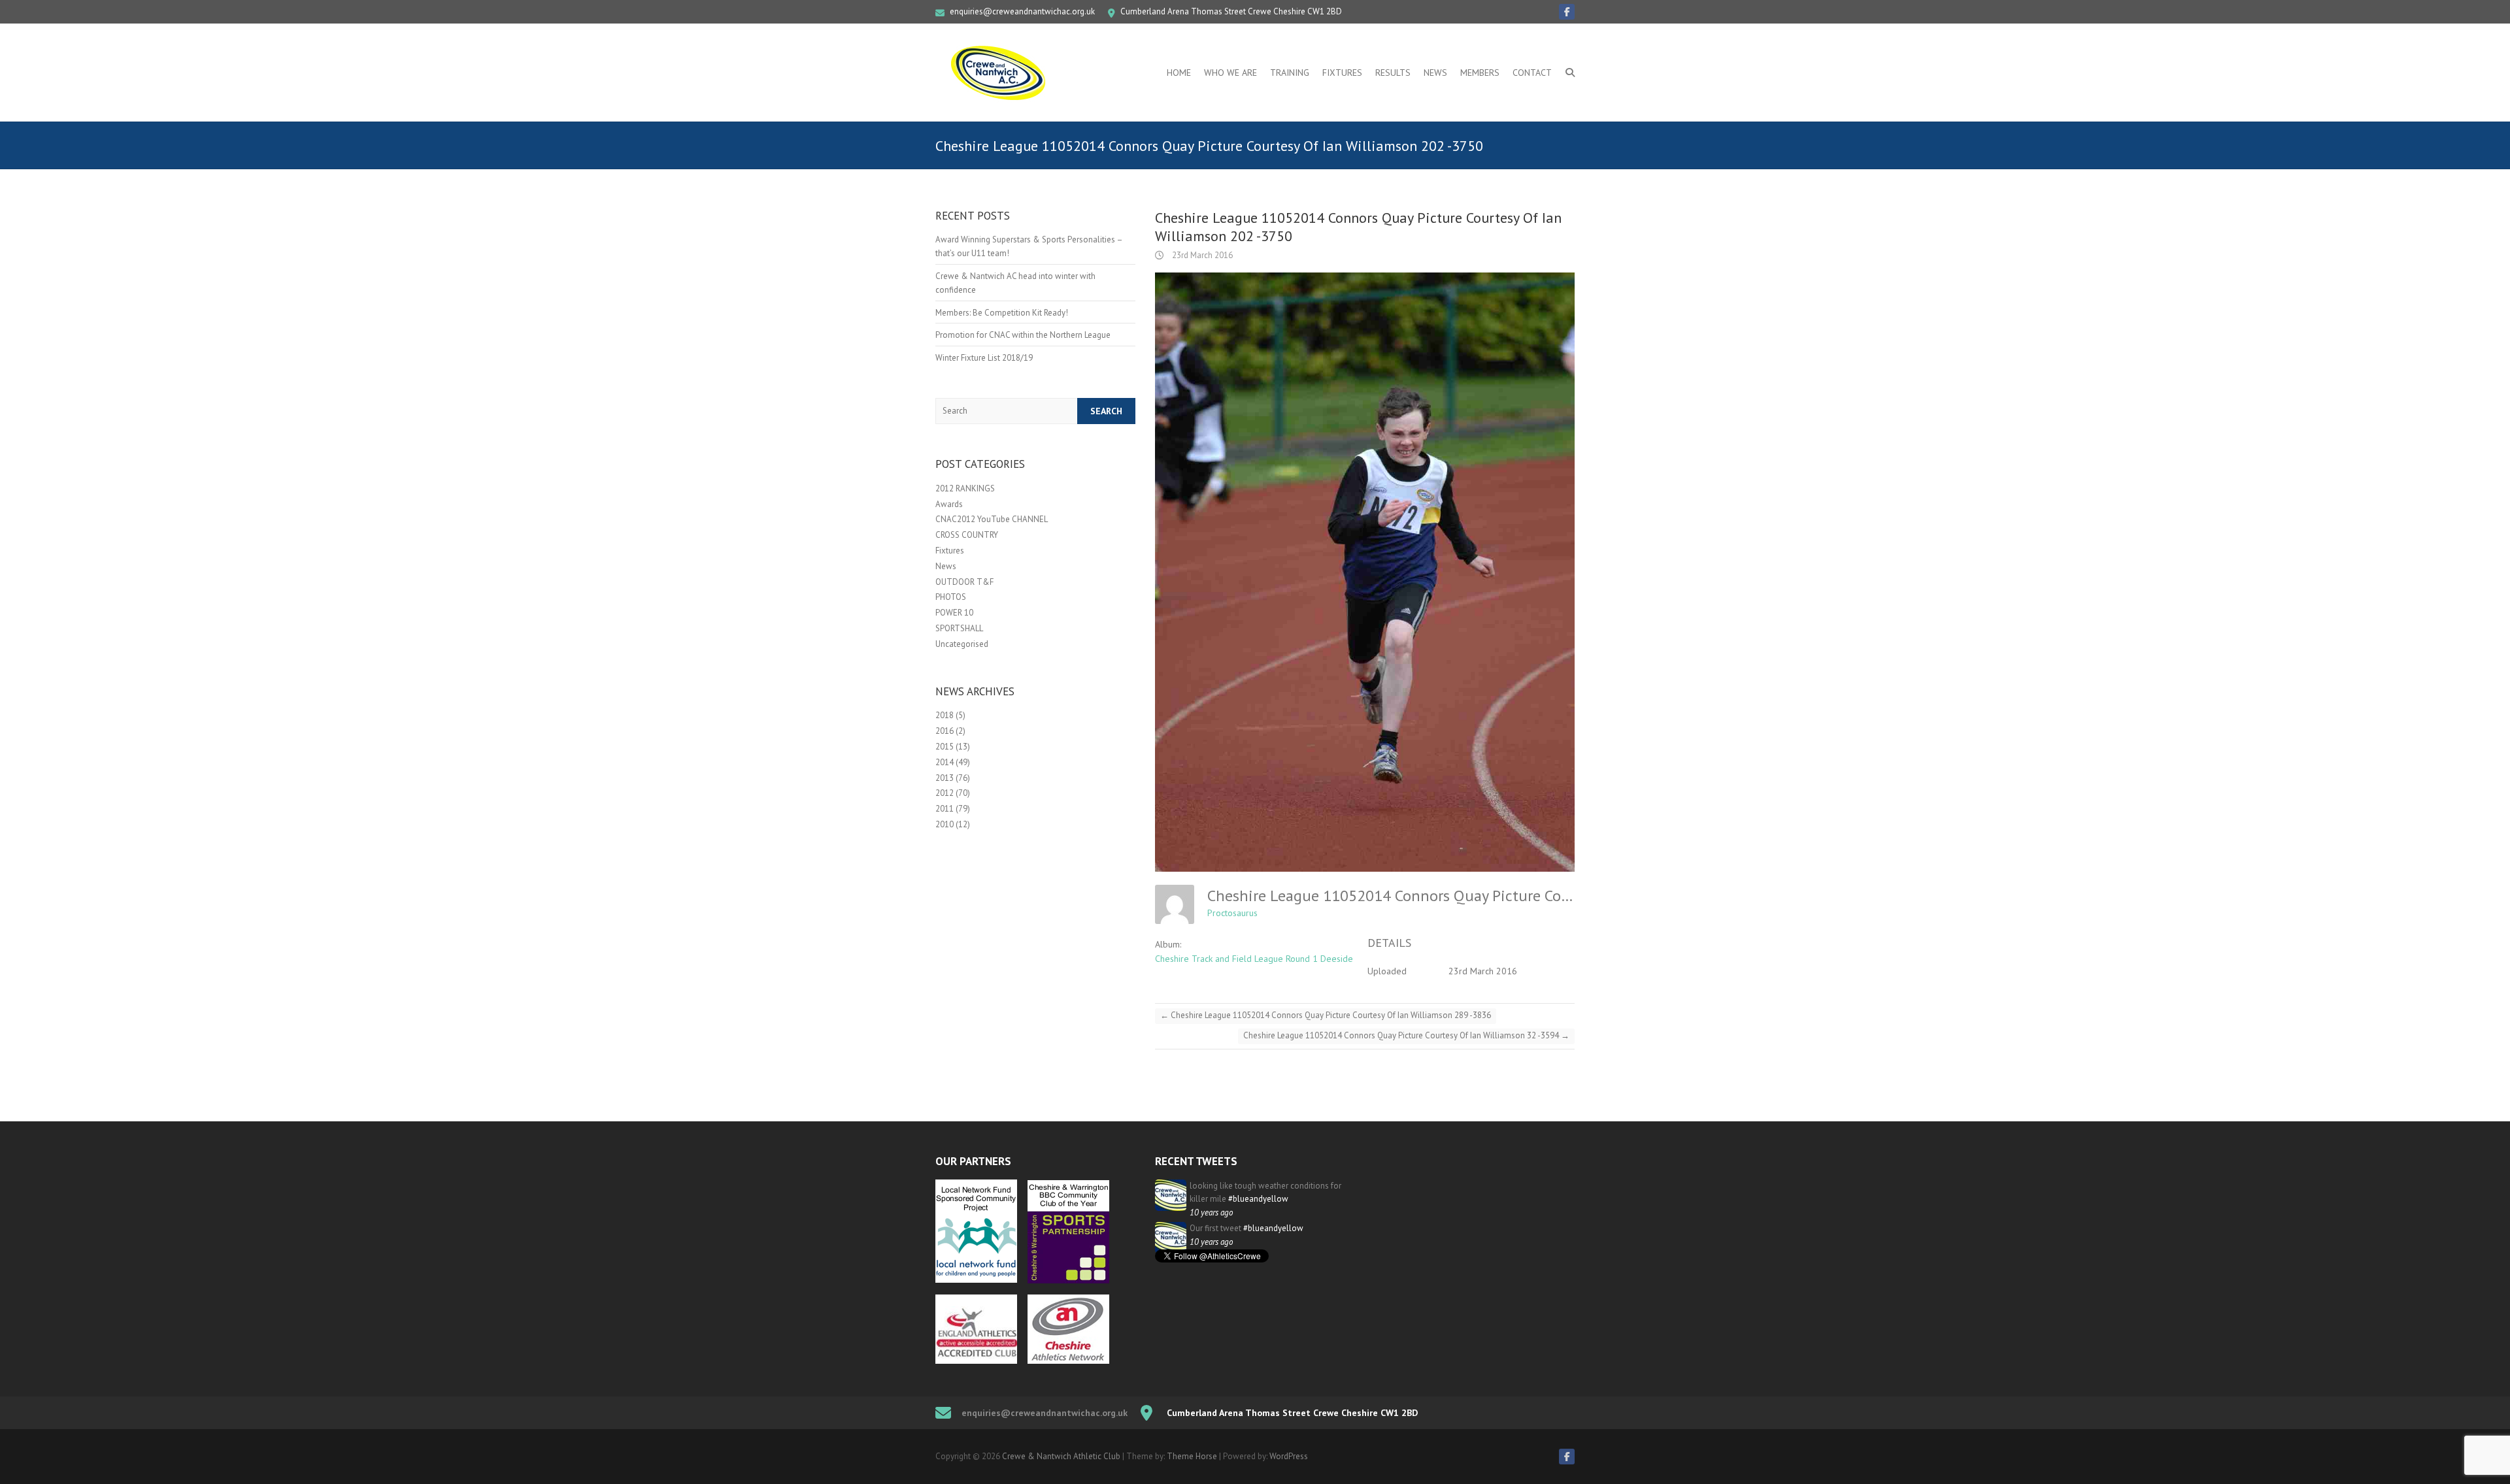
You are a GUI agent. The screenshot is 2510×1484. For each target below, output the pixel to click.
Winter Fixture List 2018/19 (984, 358)
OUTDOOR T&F (964, 582)
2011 (945, 809)
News (1435, 73)
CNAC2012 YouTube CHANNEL (992, 519)
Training (1290, 73)
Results (1393, 73)
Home (1179, 73)
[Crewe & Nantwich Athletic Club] (1001, 73)
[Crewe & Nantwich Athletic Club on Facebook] (1567, 12)
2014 (945, 762)
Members (1480, 73)
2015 (945, 747)
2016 (945, 731)
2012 (945, 793)
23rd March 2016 (1201, 255)
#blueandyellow (1258, 1199)
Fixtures (1342, 73)
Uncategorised (962, 644)
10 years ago (1211, 1212)
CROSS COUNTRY (967, 535)
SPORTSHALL (959, 628)
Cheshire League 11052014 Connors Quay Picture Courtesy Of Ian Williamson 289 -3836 (1326, 1015)
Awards (949, 504)
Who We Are (1230, 73)
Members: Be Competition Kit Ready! (1002, 313)
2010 (945, 824)
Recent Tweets (1196, 1161)
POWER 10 (954, 613)
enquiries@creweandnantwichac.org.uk (1022, 11)
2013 (945, 778)
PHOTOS (951, 597)
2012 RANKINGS (965, 488)
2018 (945, 715)
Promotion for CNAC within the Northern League (1023, 335)
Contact (1532, 73)
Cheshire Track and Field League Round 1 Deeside (1254, 959)
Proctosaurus (1232, 913)
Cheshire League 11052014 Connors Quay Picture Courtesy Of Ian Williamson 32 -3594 (1406, 1035)
